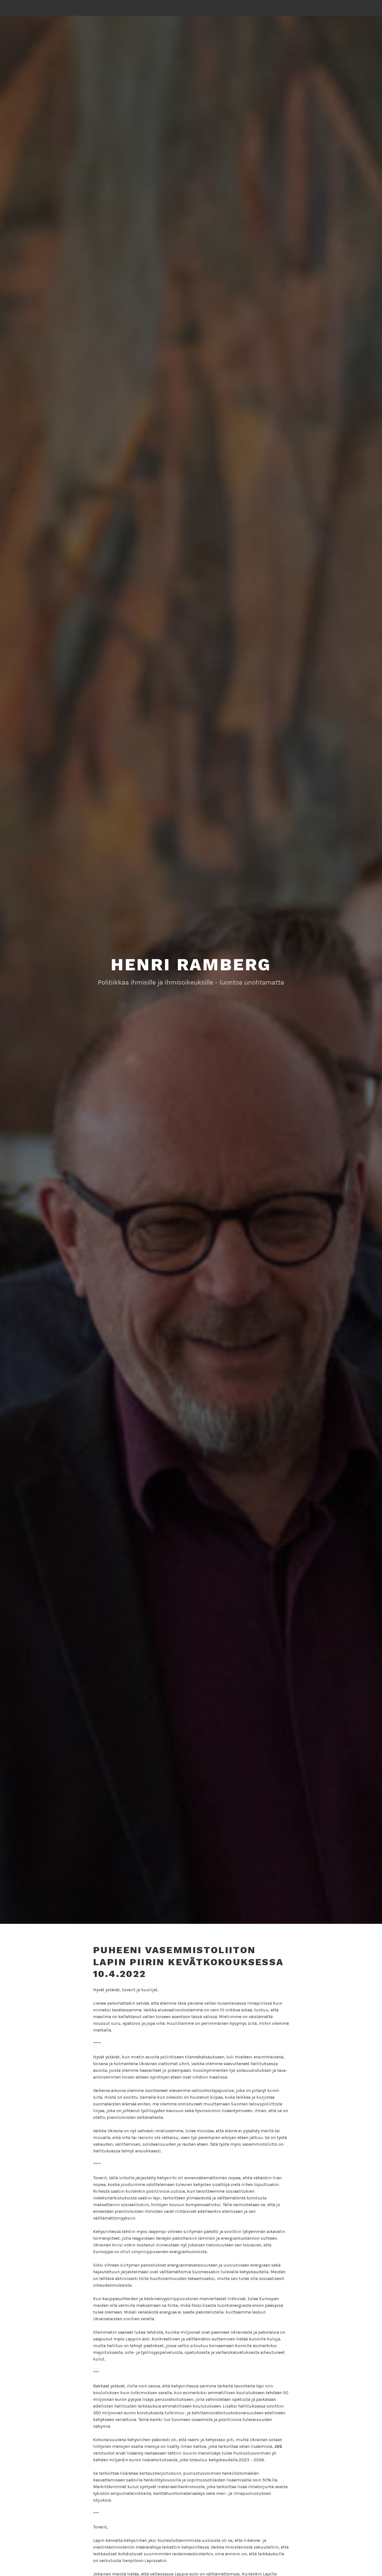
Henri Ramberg (191, 965)
